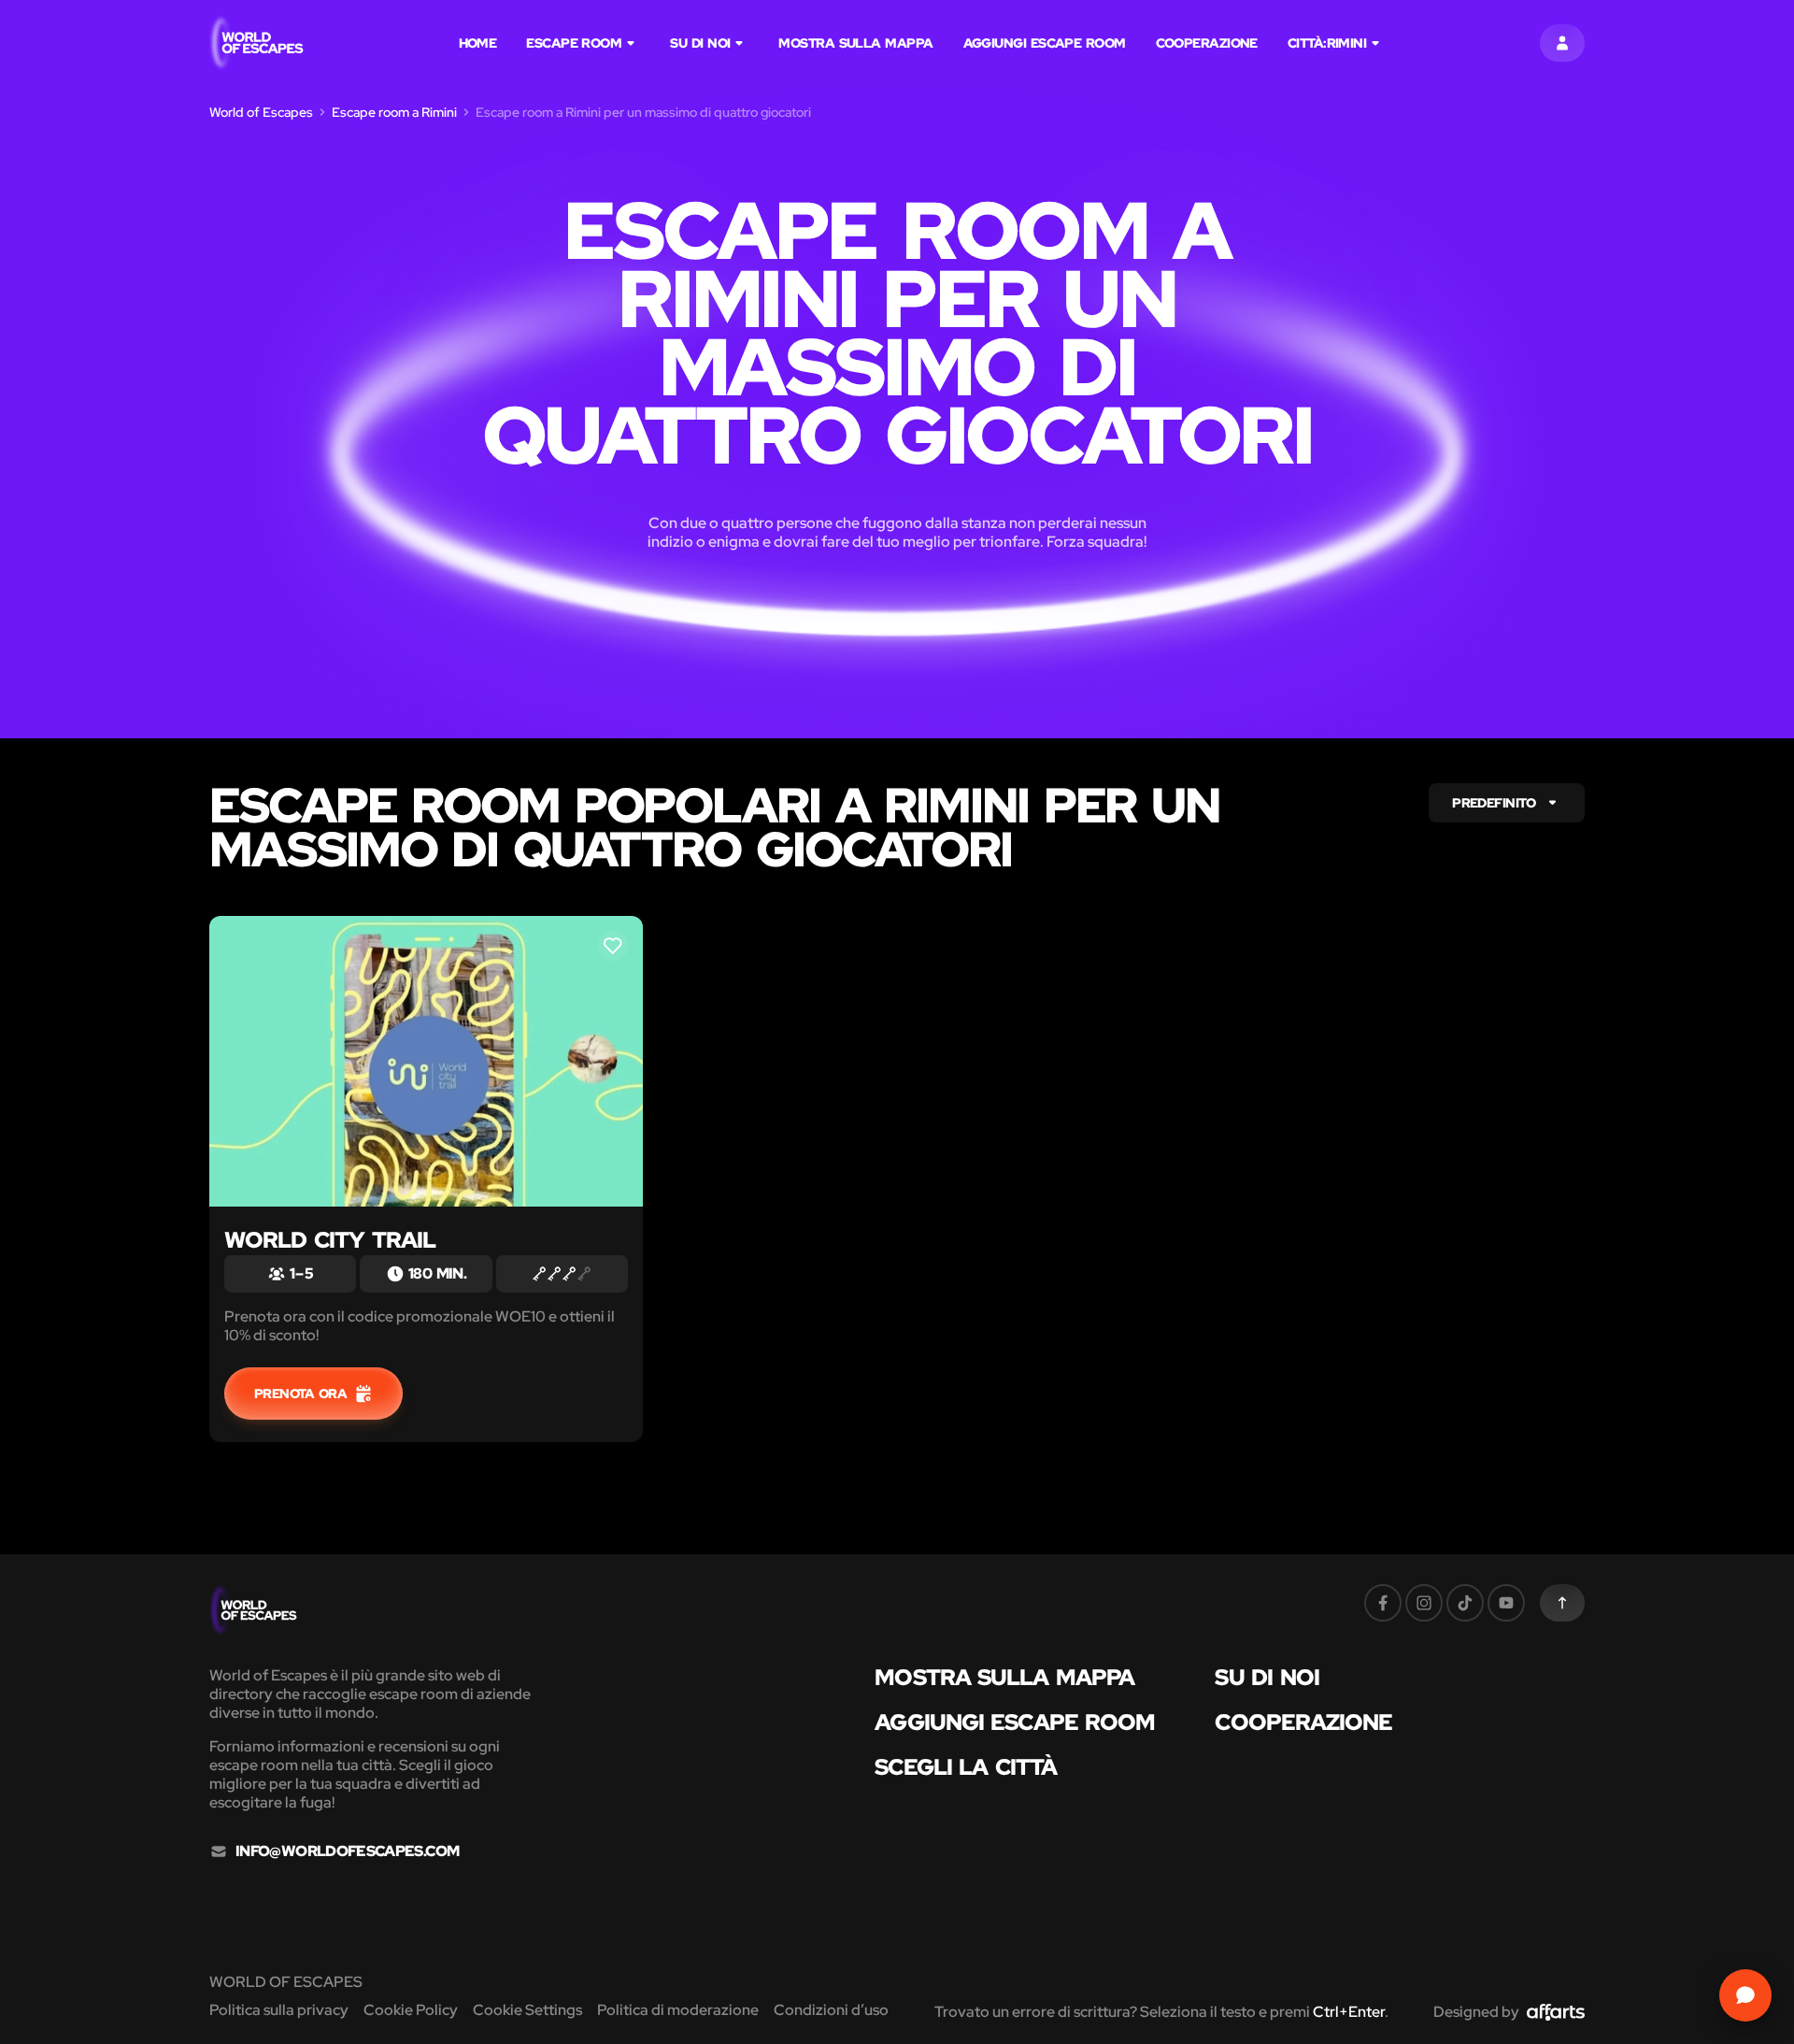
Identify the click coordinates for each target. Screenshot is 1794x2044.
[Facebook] (1383, 1603)
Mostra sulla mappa (855, 43)
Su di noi (700, 43)
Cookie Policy (411, 2010)
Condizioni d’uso (831, 2010)
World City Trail (330, 1240)
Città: (1327, 43)
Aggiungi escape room (1045, 43)
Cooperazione (1207, 43)
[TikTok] (1465, 1603)
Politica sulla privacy (279, 2010)
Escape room (574, 43)
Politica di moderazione (678, 2010)
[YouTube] (1506, 1603)
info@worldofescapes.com (347, 1851)
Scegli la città (966, 1767)
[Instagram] (1424, 1603)
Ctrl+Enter (1349, 2012)
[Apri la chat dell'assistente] (1745, 1995)
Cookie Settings (527, 2010)
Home (478, 43)
